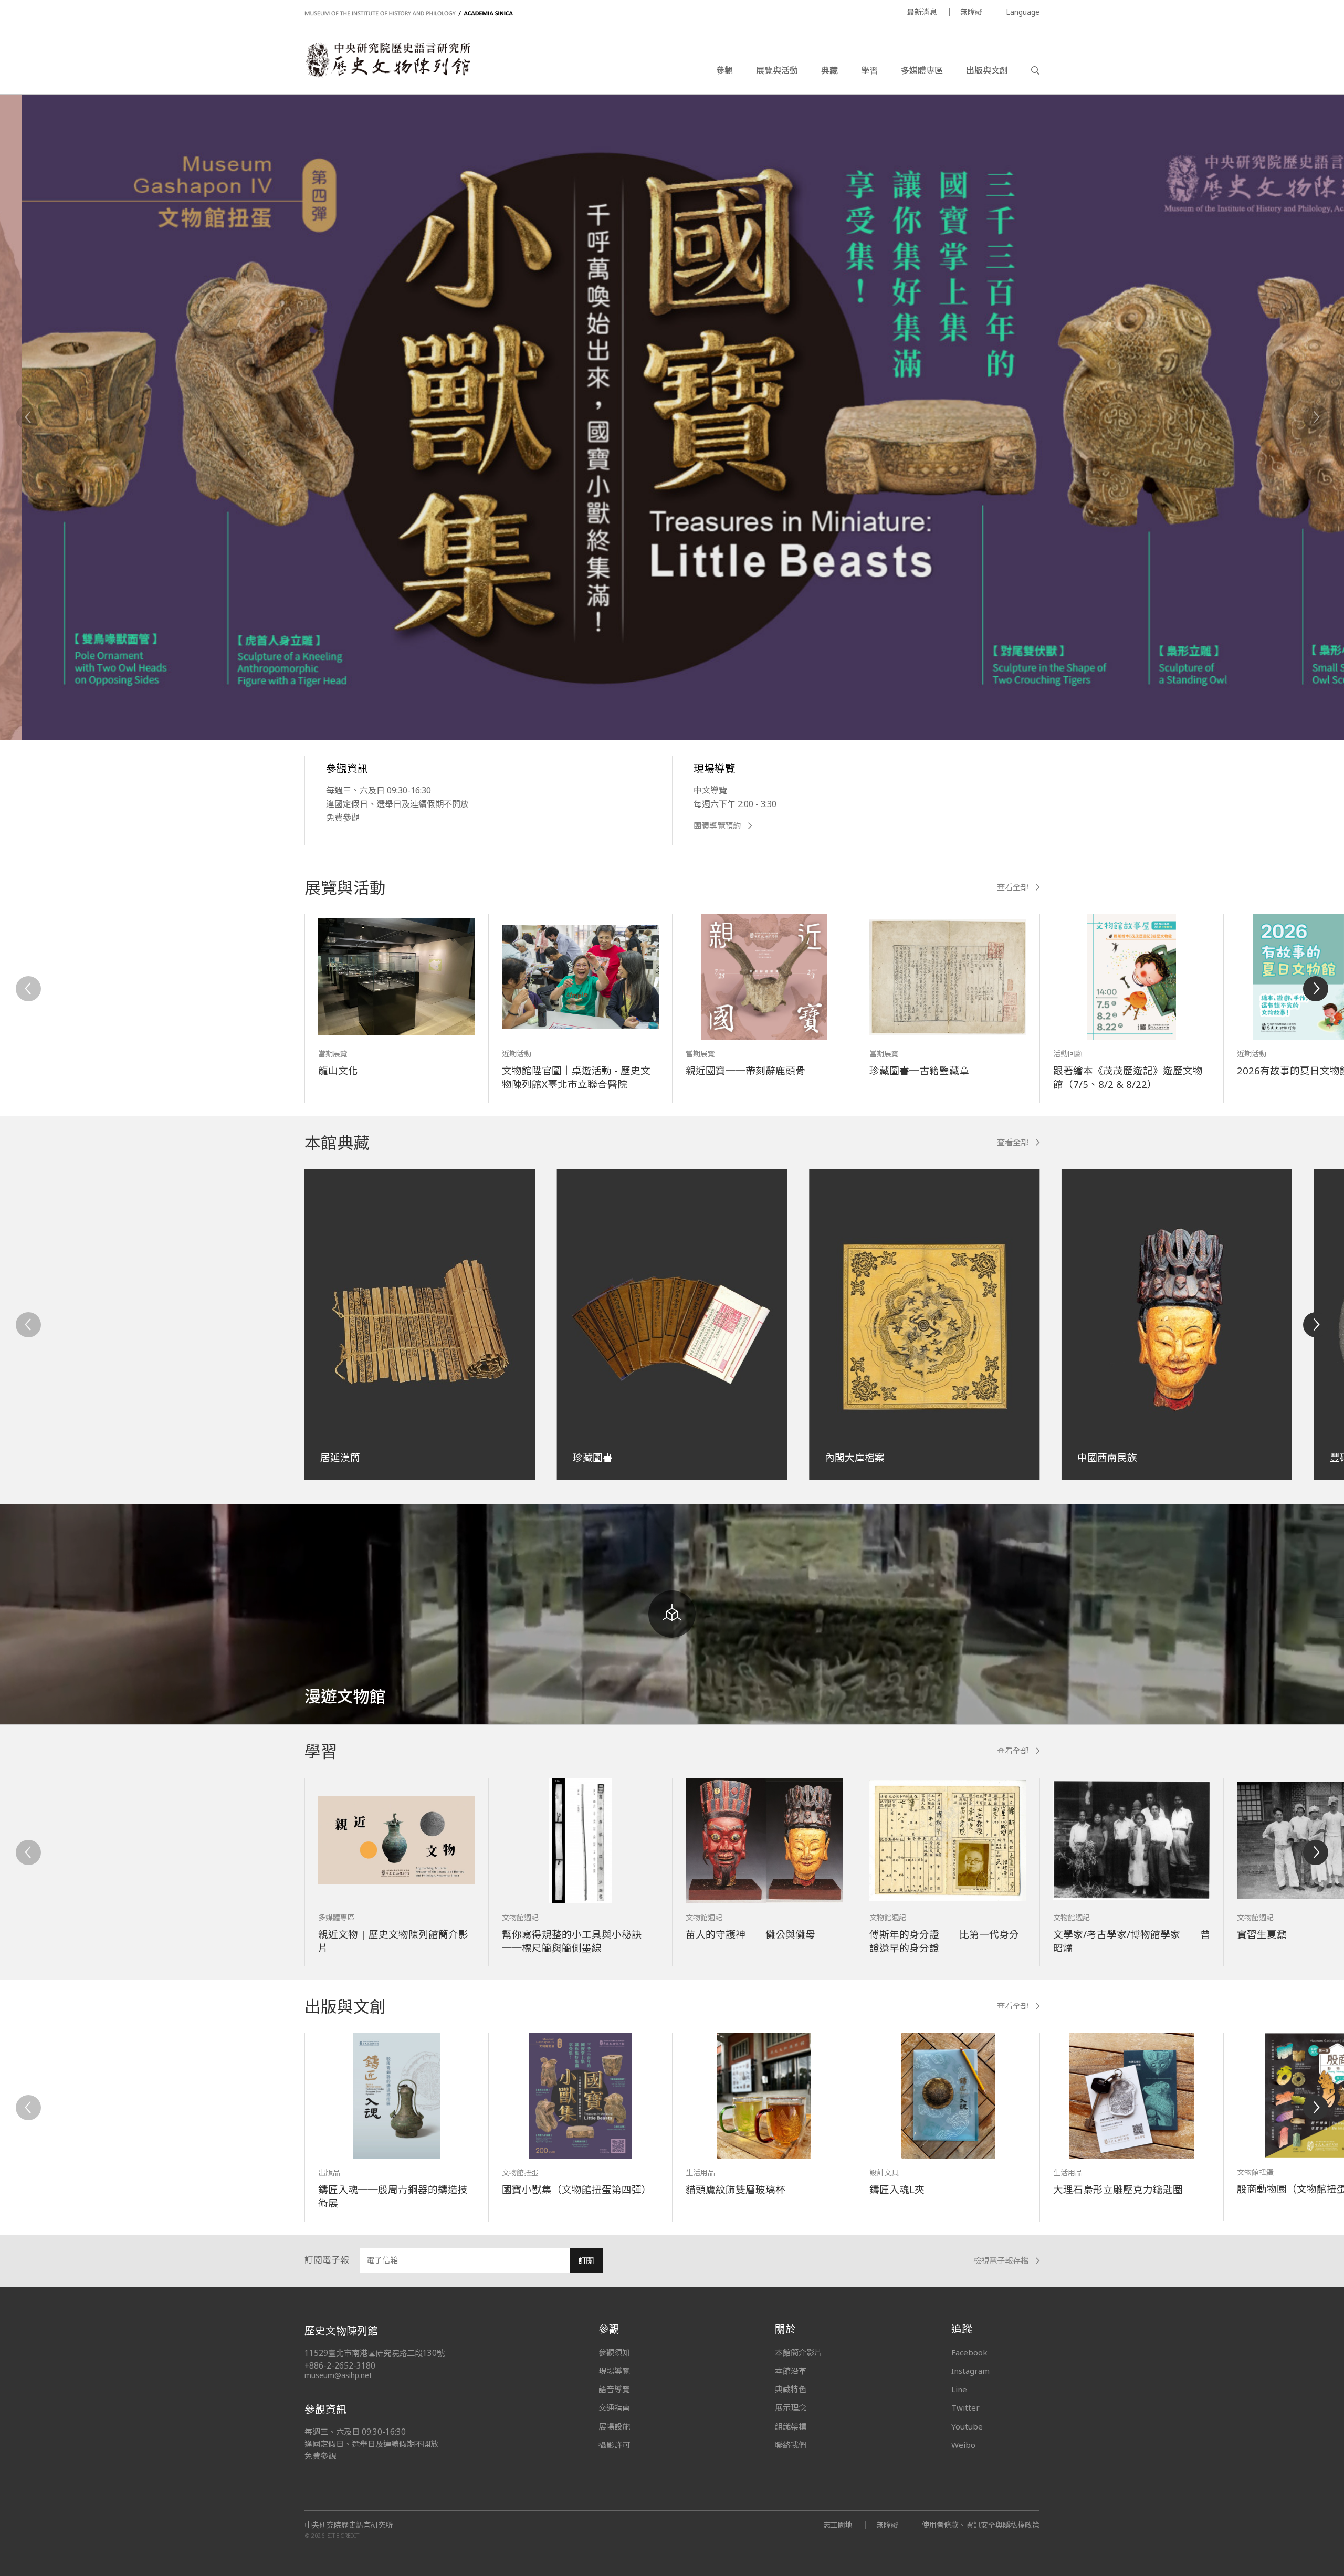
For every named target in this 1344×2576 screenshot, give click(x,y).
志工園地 (838, 2525)
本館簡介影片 (799, 2352)
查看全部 (1013, 887)
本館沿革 (791, 2371)
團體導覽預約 (717, 826)
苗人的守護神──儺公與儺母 (750, 1934)
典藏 (829, 70)
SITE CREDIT (344, 2535)
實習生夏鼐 (1262, 1934)
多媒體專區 (922, 70)
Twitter (965, 2407)
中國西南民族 (1107, 1457)
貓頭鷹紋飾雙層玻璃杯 (736, 2189)
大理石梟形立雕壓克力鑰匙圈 (1118, 2189)
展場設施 (614, 2426)
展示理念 (791, 2407)
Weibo (963, 2445)
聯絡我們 (791, 2445)
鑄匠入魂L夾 (897, 2189)
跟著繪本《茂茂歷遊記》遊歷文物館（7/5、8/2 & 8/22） (1128, 1077)
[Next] (1316, 417)
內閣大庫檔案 (855, 1457)
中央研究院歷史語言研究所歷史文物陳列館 (387, 60)
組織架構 (791, 2426)
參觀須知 (614, 2352)
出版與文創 (987, 70)
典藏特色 (791, 2389)
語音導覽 (614, 2389)
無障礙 (971, 12)
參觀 (724, 70)
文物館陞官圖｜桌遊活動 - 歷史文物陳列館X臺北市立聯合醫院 (576, 1077)
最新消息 (922, 12)
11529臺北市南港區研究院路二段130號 (375, 2353)
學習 (869, 70)
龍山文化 (338, 1070)
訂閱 (586, 2261)
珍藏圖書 (593, 1457)
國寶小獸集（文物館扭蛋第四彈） (577, 2189)
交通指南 (614, 2407)
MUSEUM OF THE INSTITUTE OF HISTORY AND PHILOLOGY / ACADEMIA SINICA (409, 13)
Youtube (967, 2426)
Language (1023, 12)
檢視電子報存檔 (1001, 2261)
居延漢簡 (340, 1457)
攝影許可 (614, 2445)
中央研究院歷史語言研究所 (349, 2525)
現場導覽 (614, 2371)
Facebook (969, 2352)
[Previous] (28, 417)
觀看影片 (397, 640)
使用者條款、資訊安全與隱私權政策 (981, 2525)
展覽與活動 (777, 70)
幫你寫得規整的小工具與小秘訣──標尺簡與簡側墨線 (572, 1941)
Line (959, 2389)
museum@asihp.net (338, 2375)
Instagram (970, 2371)
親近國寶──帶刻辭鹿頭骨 (745, 1070)
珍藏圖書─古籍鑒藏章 (919, 1070)
